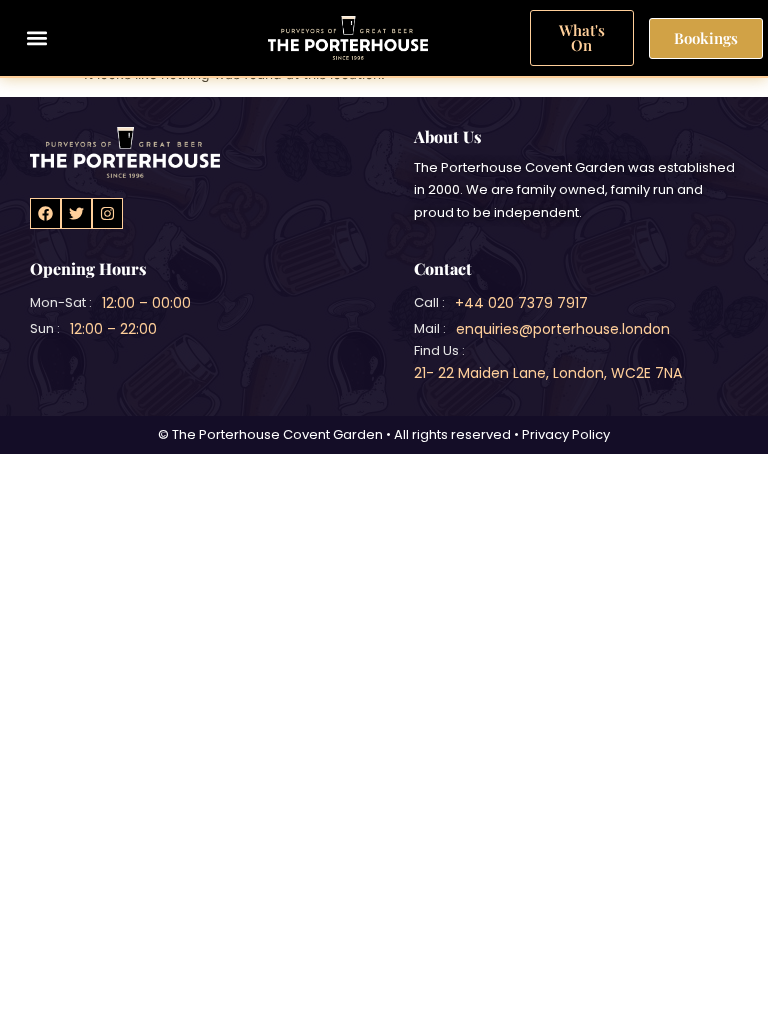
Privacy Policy (566, 434)
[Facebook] (45, 213)
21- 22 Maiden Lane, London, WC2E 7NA (548, 373)
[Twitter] (76, 213)
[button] (36, 38)
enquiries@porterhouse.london (563, 329)
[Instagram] (107, 213)
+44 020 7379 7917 (521, 303)
